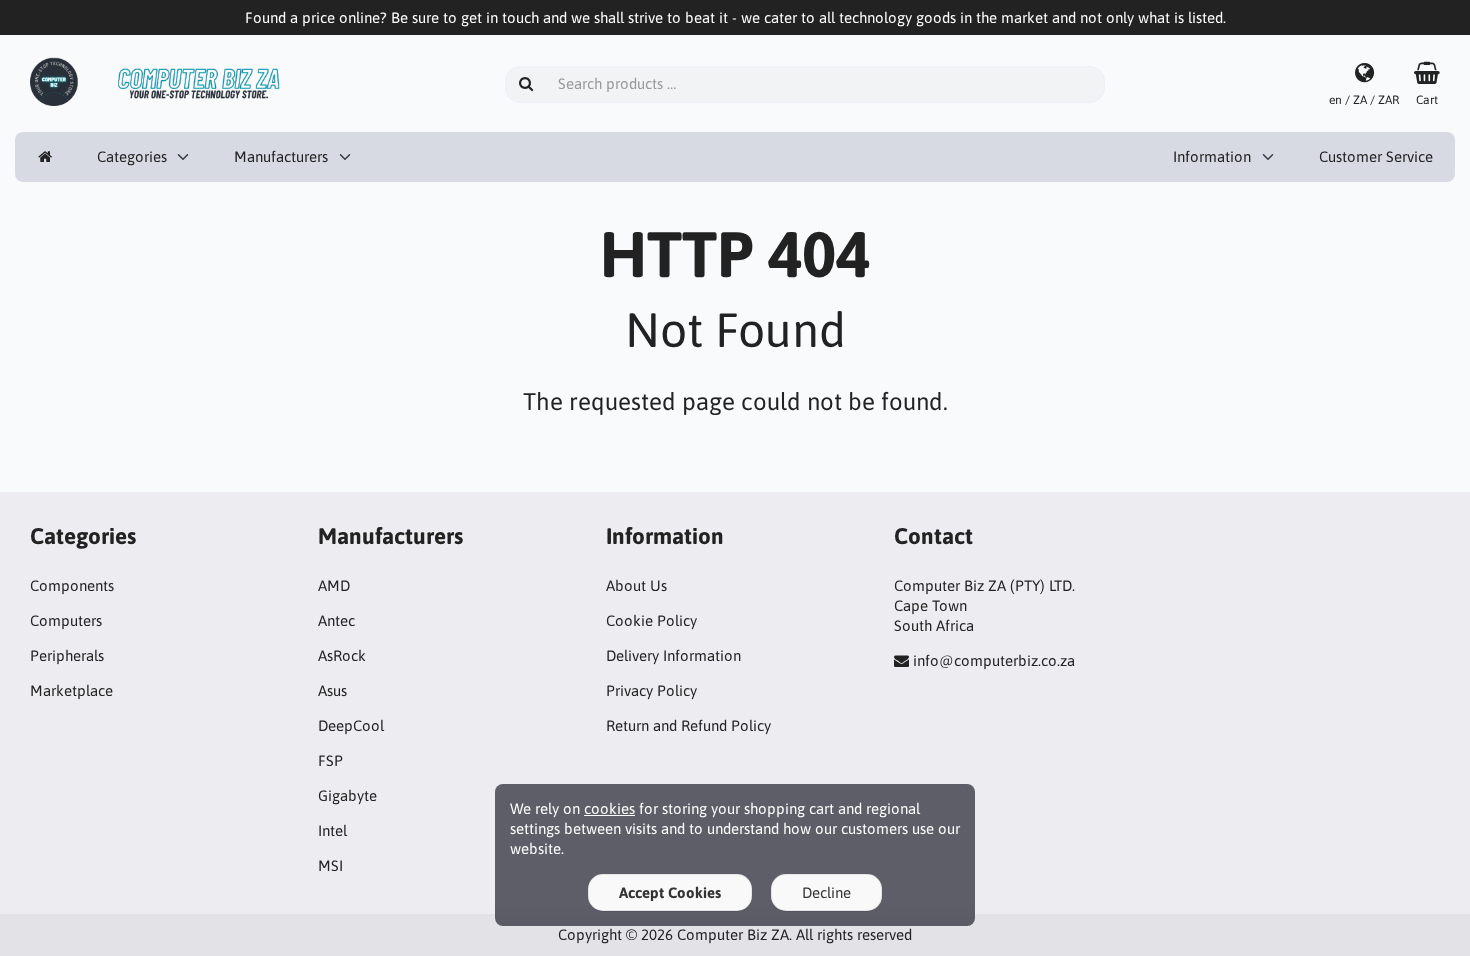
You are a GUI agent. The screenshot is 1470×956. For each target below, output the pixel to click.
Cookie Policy (651, 620)
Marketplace (71, 690)
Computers (66, 620)
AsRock (342, 655)
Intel (332, 830)
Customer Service (1376, 156)
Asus (332, 690)
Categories (132, 156)
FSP (330, 760)
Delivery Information (673, 655)
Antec (336, 620)
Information (1212, 156)
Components (72, 585)
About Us (636, 585)
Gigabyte (347, 795)
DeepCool (351, 725)
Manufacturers (281, 156)
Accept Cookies (670, 892)
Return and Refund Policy (688, 725)
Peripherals (67, 655)
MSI (330, 865)
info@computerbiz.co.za (994, 660)
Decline (826, 892)
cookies (609, 808)
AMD (334, 585)
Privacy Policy (651, 690)
